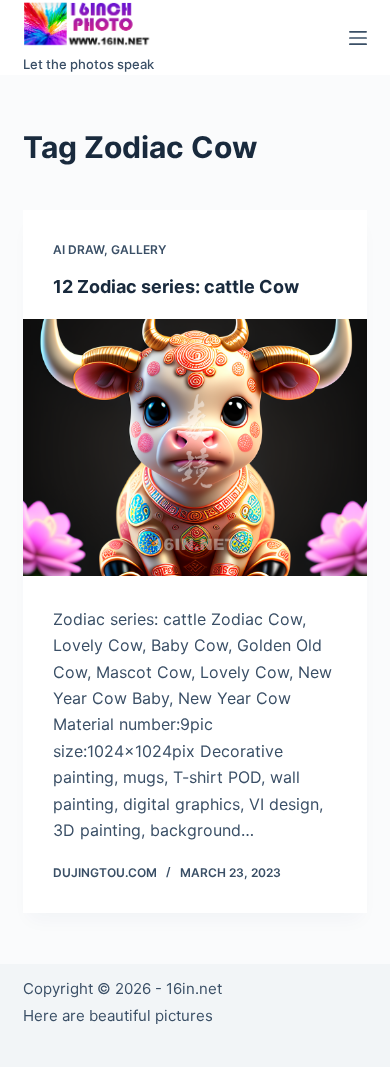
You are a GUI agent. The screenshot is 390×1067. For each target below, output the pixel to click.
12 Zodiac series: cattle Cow (176, 286)
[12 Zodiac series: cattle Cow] (194, 447)
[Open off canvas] (358, 38)
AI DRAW (78, 249)
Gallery (138, 249)
